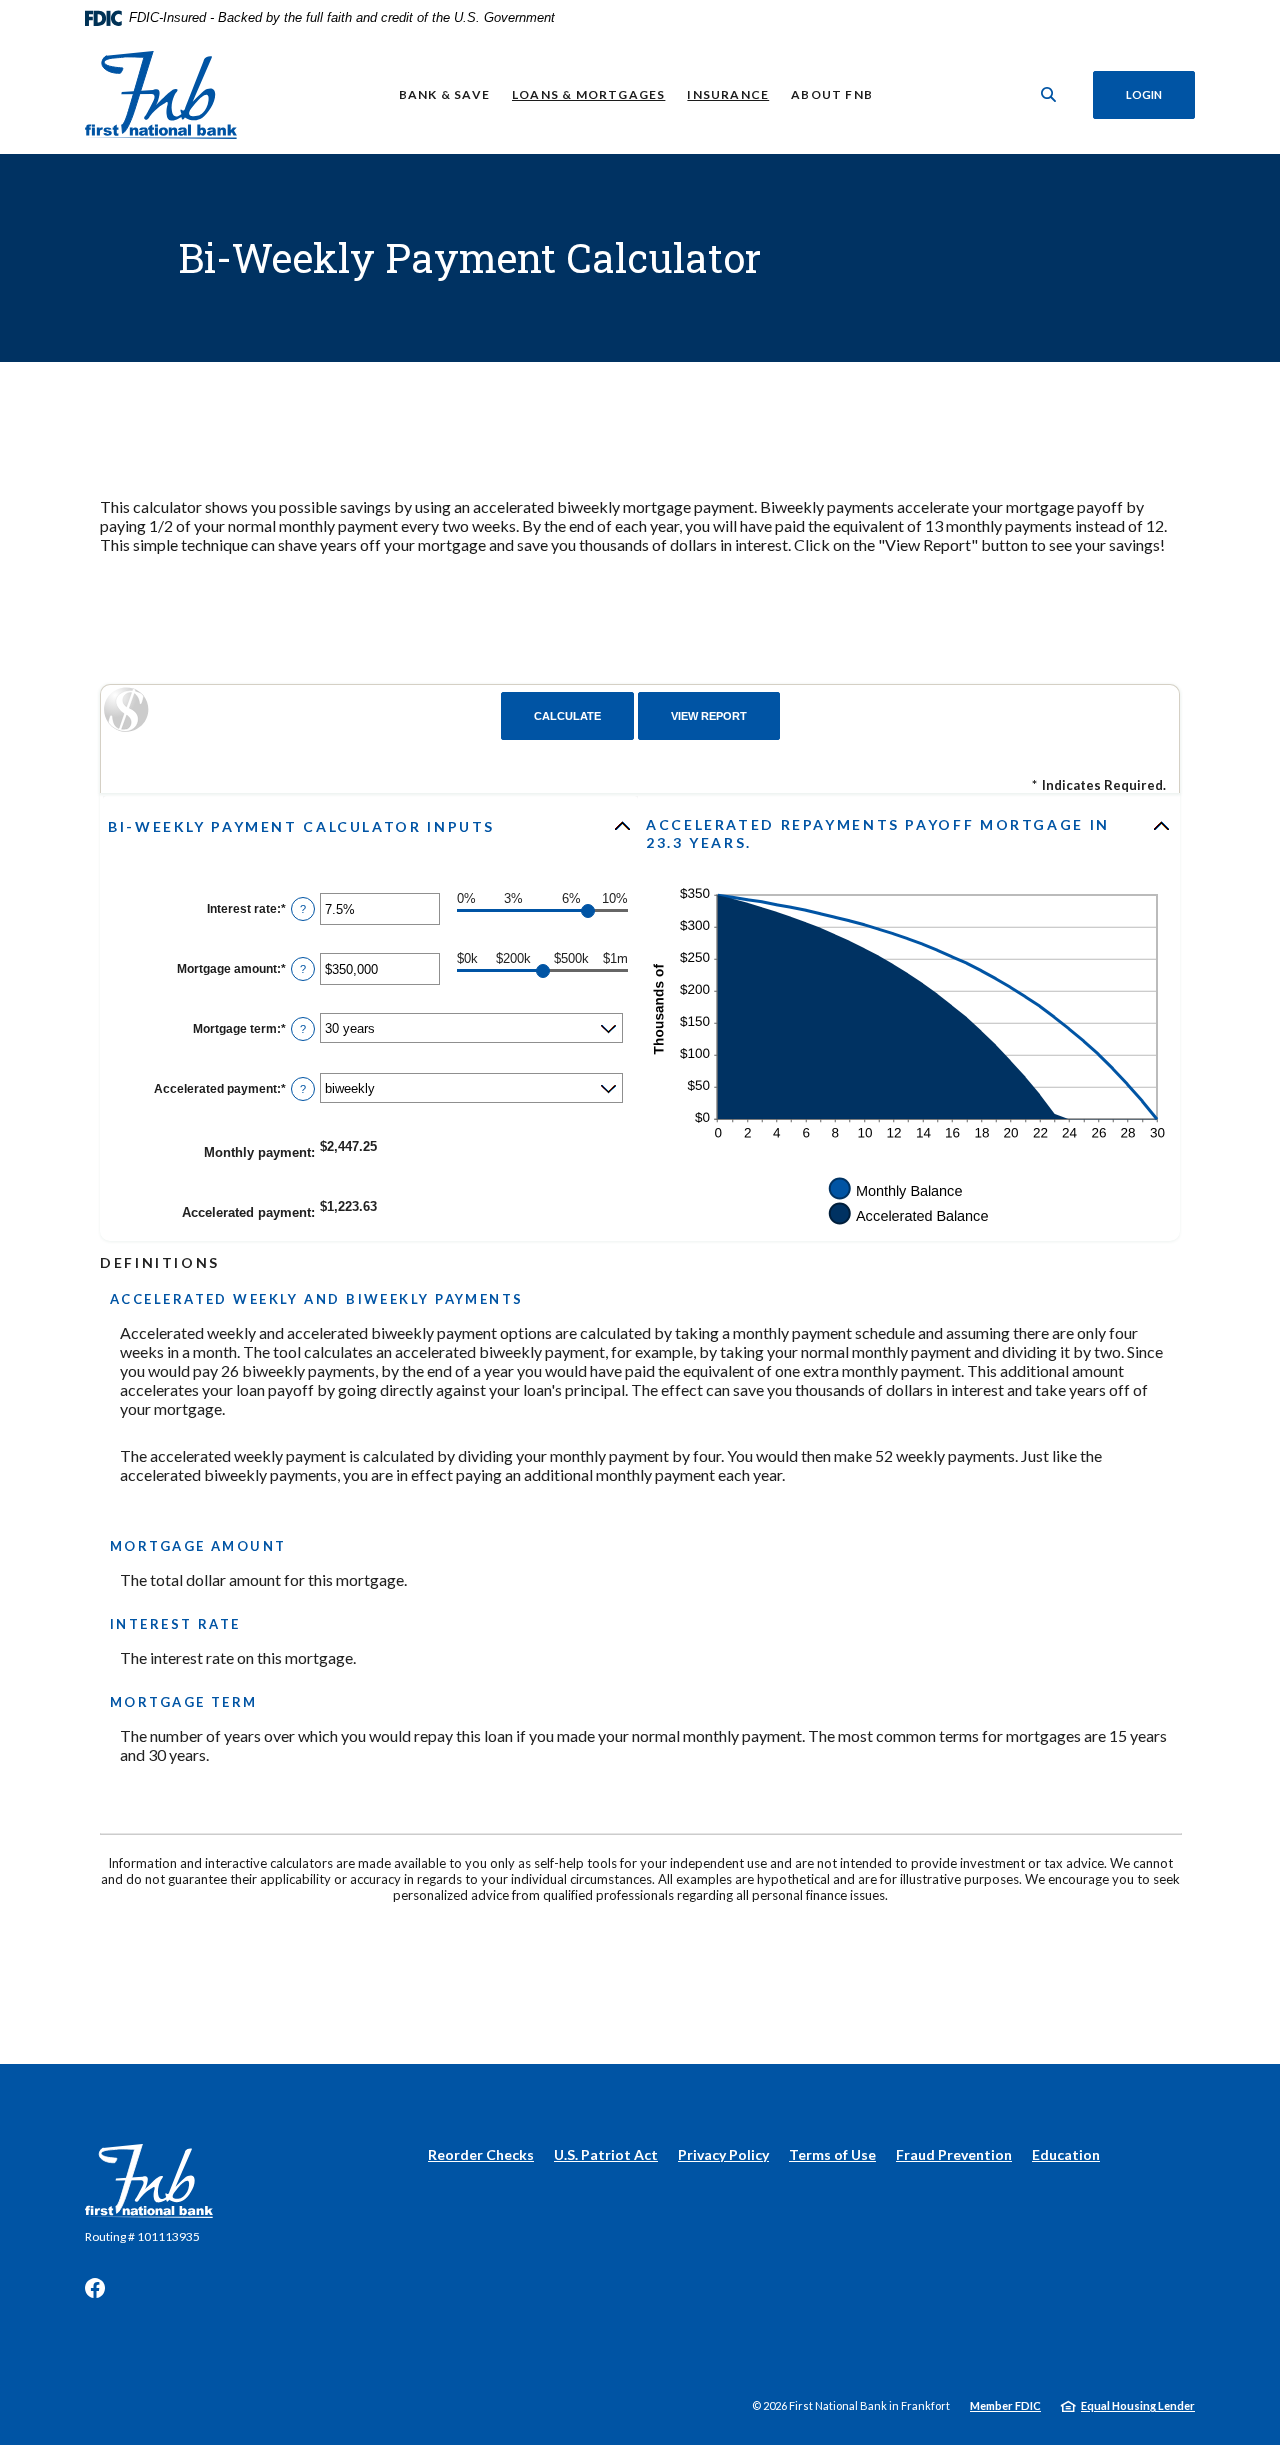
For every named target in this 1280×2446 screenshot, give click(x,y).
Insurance (728, 94)
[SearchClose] (1049, 94)
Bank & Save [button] (444, 94)
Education (1066, 2154)
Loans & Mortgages (588, 94)
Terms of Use (832, 2154)
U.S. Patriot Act (606, 2154)
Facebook (95, 2288)
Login (1144, 94)
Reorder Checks (481, 2154)
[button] (370, 826)
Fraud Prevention (954, 2154)
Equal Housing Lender (1138, 2405)
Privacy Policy (723, 2154)
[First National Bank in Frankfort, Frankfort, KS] (161, 95)
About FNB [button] (832, 94)
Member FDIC (1005, 2405)
